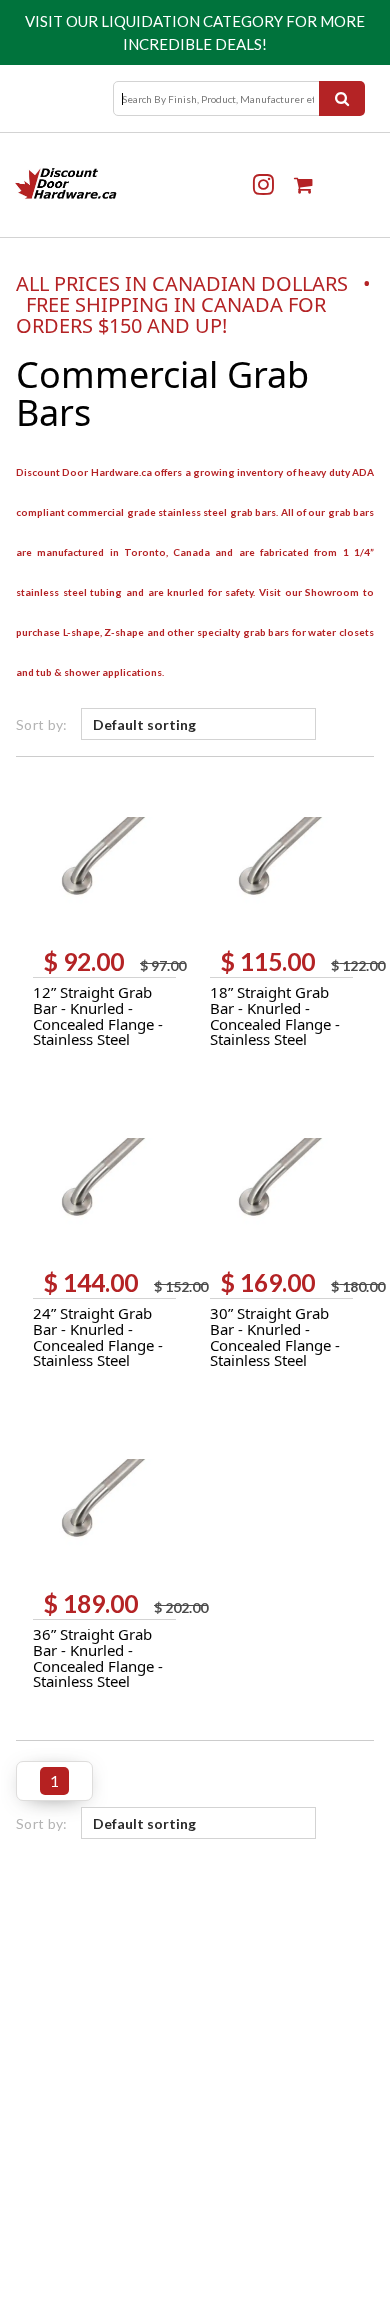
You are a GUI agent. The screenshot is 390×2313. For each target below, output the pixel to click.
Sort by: (42, 724)
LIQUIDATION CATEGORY (192, 21)
